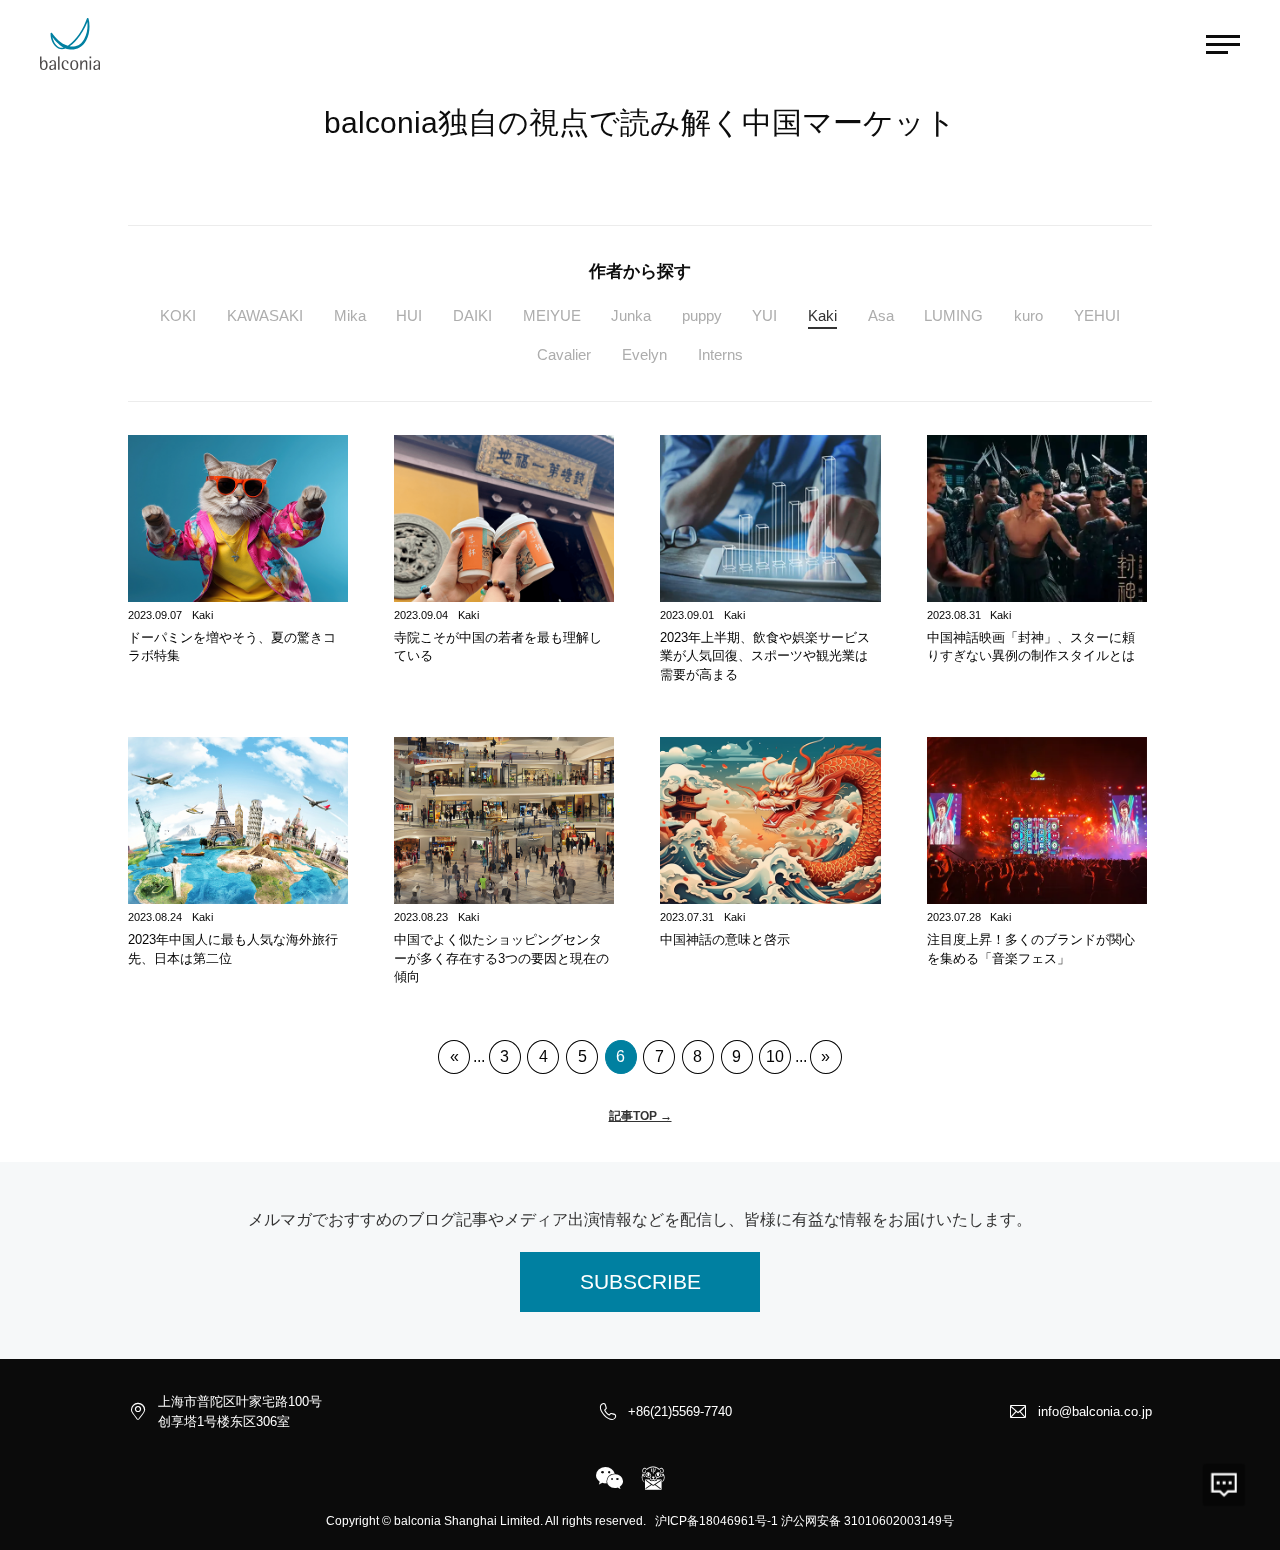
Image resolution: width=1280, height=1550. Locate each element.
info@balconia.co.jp (1095, 1411)
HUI (409, 316)
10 (775, 1056)
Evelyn (644, 355)
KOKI (178, 316)
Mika (350, 316)
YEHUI (1097, 316)
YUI (764, 316)
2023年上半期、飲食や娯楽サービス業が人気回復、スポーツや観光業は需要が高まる (765, 656)
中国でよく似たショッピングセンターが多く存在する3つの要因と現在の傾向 (501, 958)
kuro (1028, 316)
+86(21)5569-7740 (680, 1411)
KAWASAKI (265, 316)
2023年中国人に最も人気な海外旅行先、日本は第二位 (233, 949)
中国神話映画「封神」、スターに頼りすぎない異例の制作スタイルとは (1031, 647)
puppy (702, 316)
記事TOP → (640, 1116)
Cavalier (564, 355)
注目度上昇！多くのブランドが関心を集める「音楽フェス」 (1031, 949)
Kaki (822, 316)
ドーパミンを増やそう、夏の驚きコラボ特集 (232, 647)
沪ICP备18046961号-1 (716, 1521)
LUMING (953, 316)
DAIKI (472, 316)
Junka (631, 316)
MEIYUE (552, 316)
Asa (881, 316)
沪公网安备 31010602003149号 (867, 1521)
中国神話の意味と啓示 (725, 939)
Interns (720, 355)
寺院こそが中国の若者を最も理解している (498, 647)
